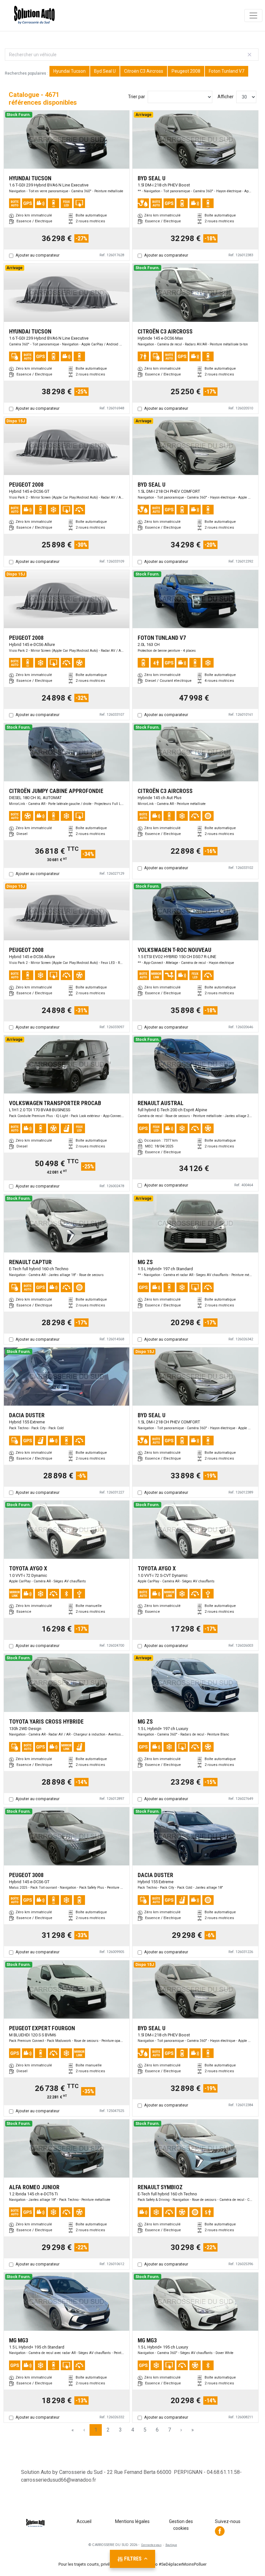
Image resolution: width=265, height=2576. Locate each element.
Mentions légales (132, 2521)
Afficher (226, 97)
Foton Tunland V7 (227, 71)
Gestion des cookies (181, 2525)
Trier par (137, 97)
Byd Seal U (105, 71)
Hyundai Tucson (69, 71)
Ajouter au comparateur (37, 255)
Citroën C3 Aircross (144, 71)
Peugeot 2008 (186, 71)
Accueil (84, 2521)
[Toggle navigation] (253, 16)
